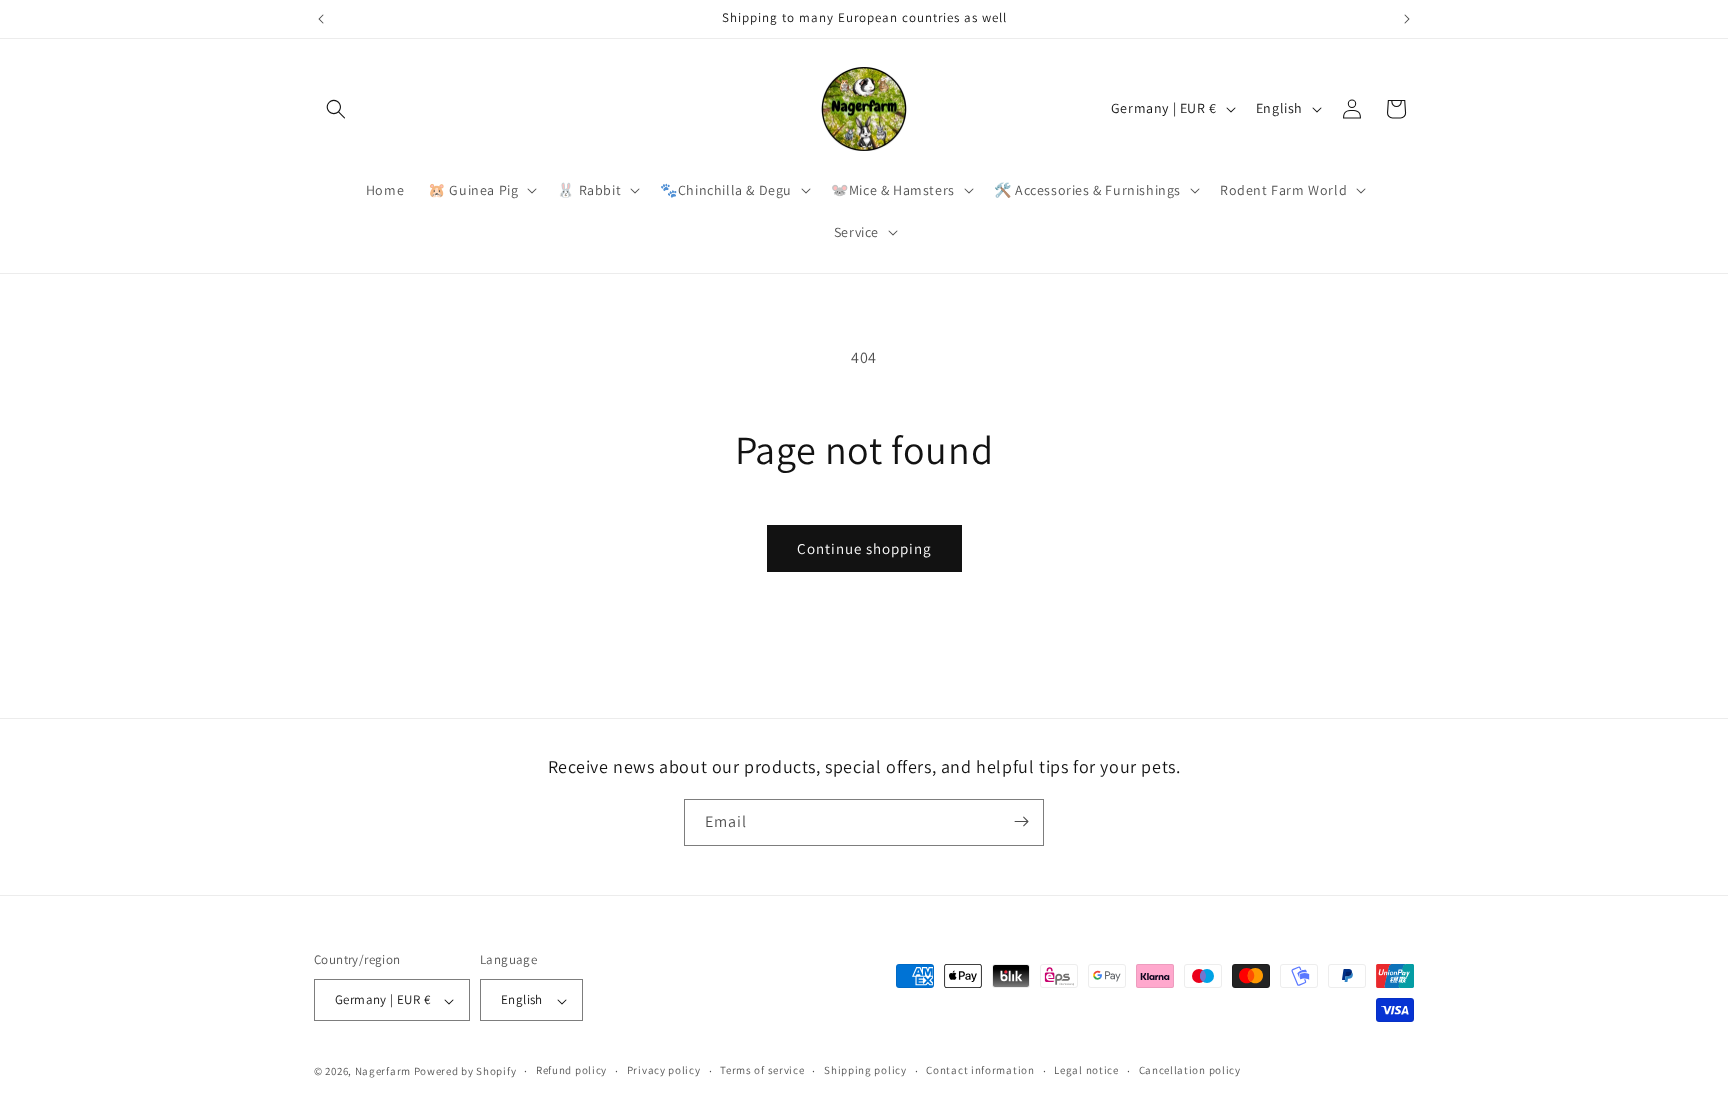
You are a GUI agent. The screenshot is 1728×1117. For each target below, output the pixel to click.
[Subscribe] (1021, 821)
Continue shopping (864, 548)
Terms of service (762, 1070)
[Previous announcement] (321, 19)
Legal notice (1086, 1070)
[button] (336, 109)
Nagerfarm (383, 1071)
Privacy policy (664, 1070)
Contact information (980, 1070)
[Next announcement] (1407, 19)
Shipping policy (865, 1070)
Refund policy (571, 1070)
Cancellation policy (1190, 1070)
